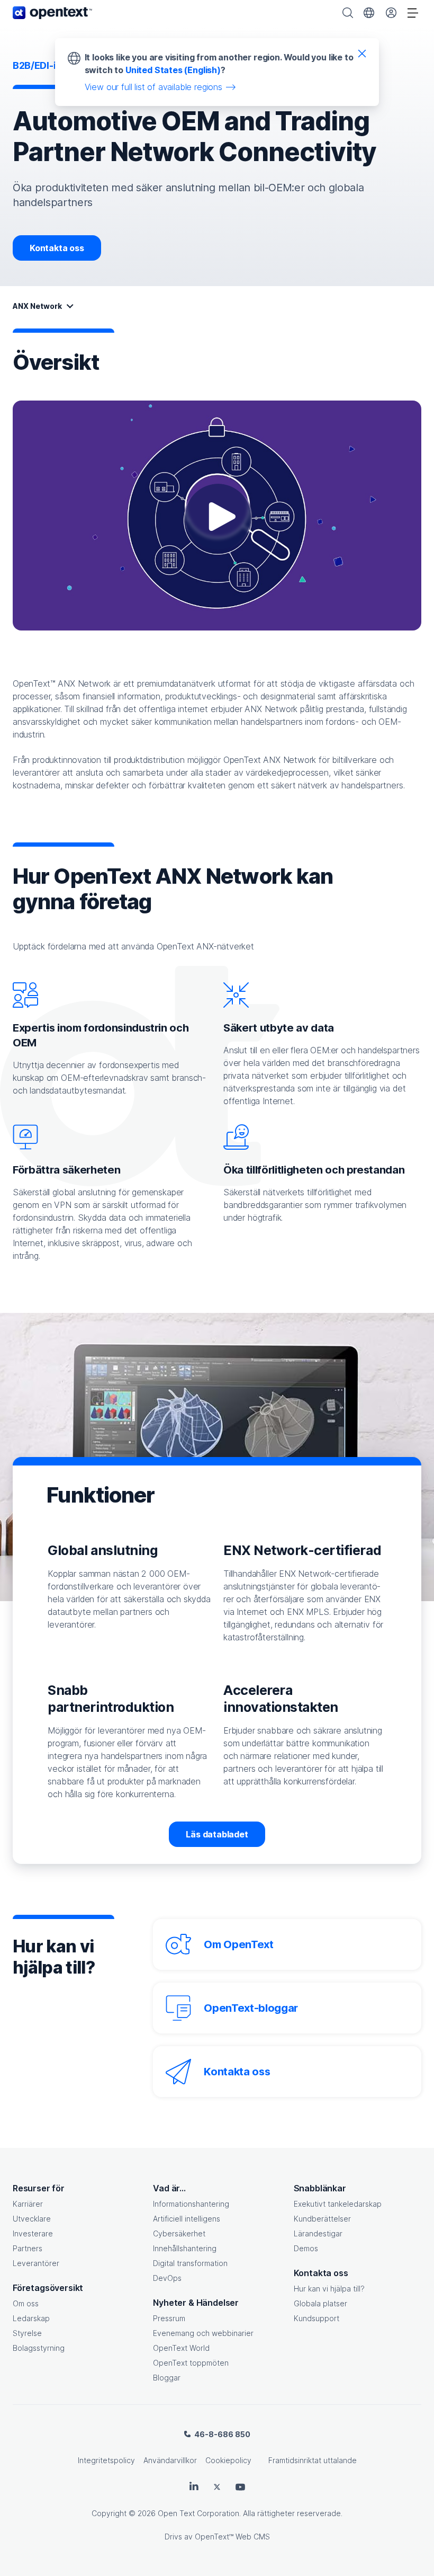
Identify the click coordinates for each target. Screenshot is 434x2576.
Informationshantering (191, 2204)
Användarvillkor (170, 2460)
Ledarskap (31, 2318)
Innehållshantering (185, 2248)
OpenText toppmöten (191, 2363)
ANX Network (37, 306)
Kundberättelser (322, 2219)
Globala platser (320, 2303)
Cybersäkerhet (179, 2233)
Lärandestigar (318, 2233)
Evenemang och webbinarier (203, 2333)
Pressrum (169, 2318)
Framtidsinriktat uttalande (313, 2460)
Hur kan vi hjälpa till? (329, 2289)
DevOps (167, 2278)
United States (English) (173, 70)
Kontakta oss (57, 248)
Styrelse (27, 2333)
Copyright (109, 2513)
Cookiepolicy (228, 2460)
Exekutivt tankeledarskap (338, 2204)
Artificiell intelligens (187, 2219)
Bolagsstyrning (39, 2348)
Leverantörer (36, 2263)
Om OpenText (238, 1944)
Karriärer (28, 2204)
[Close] (362, 53)
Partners (28, 2248)
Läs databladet (217, 1834)
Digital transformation (190, 2263)
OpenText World (181, 2348)
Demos (306, 2248)
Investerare (33, 2233)
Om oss (26, 2303)
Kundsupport (317, 2318)
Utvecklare (32, 2219)
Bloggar (167, 2378)
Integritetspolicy (106, 2460)
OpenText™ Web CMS (232, 2537)
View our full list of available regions (153, 87)
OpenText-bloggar (251, 2008)
